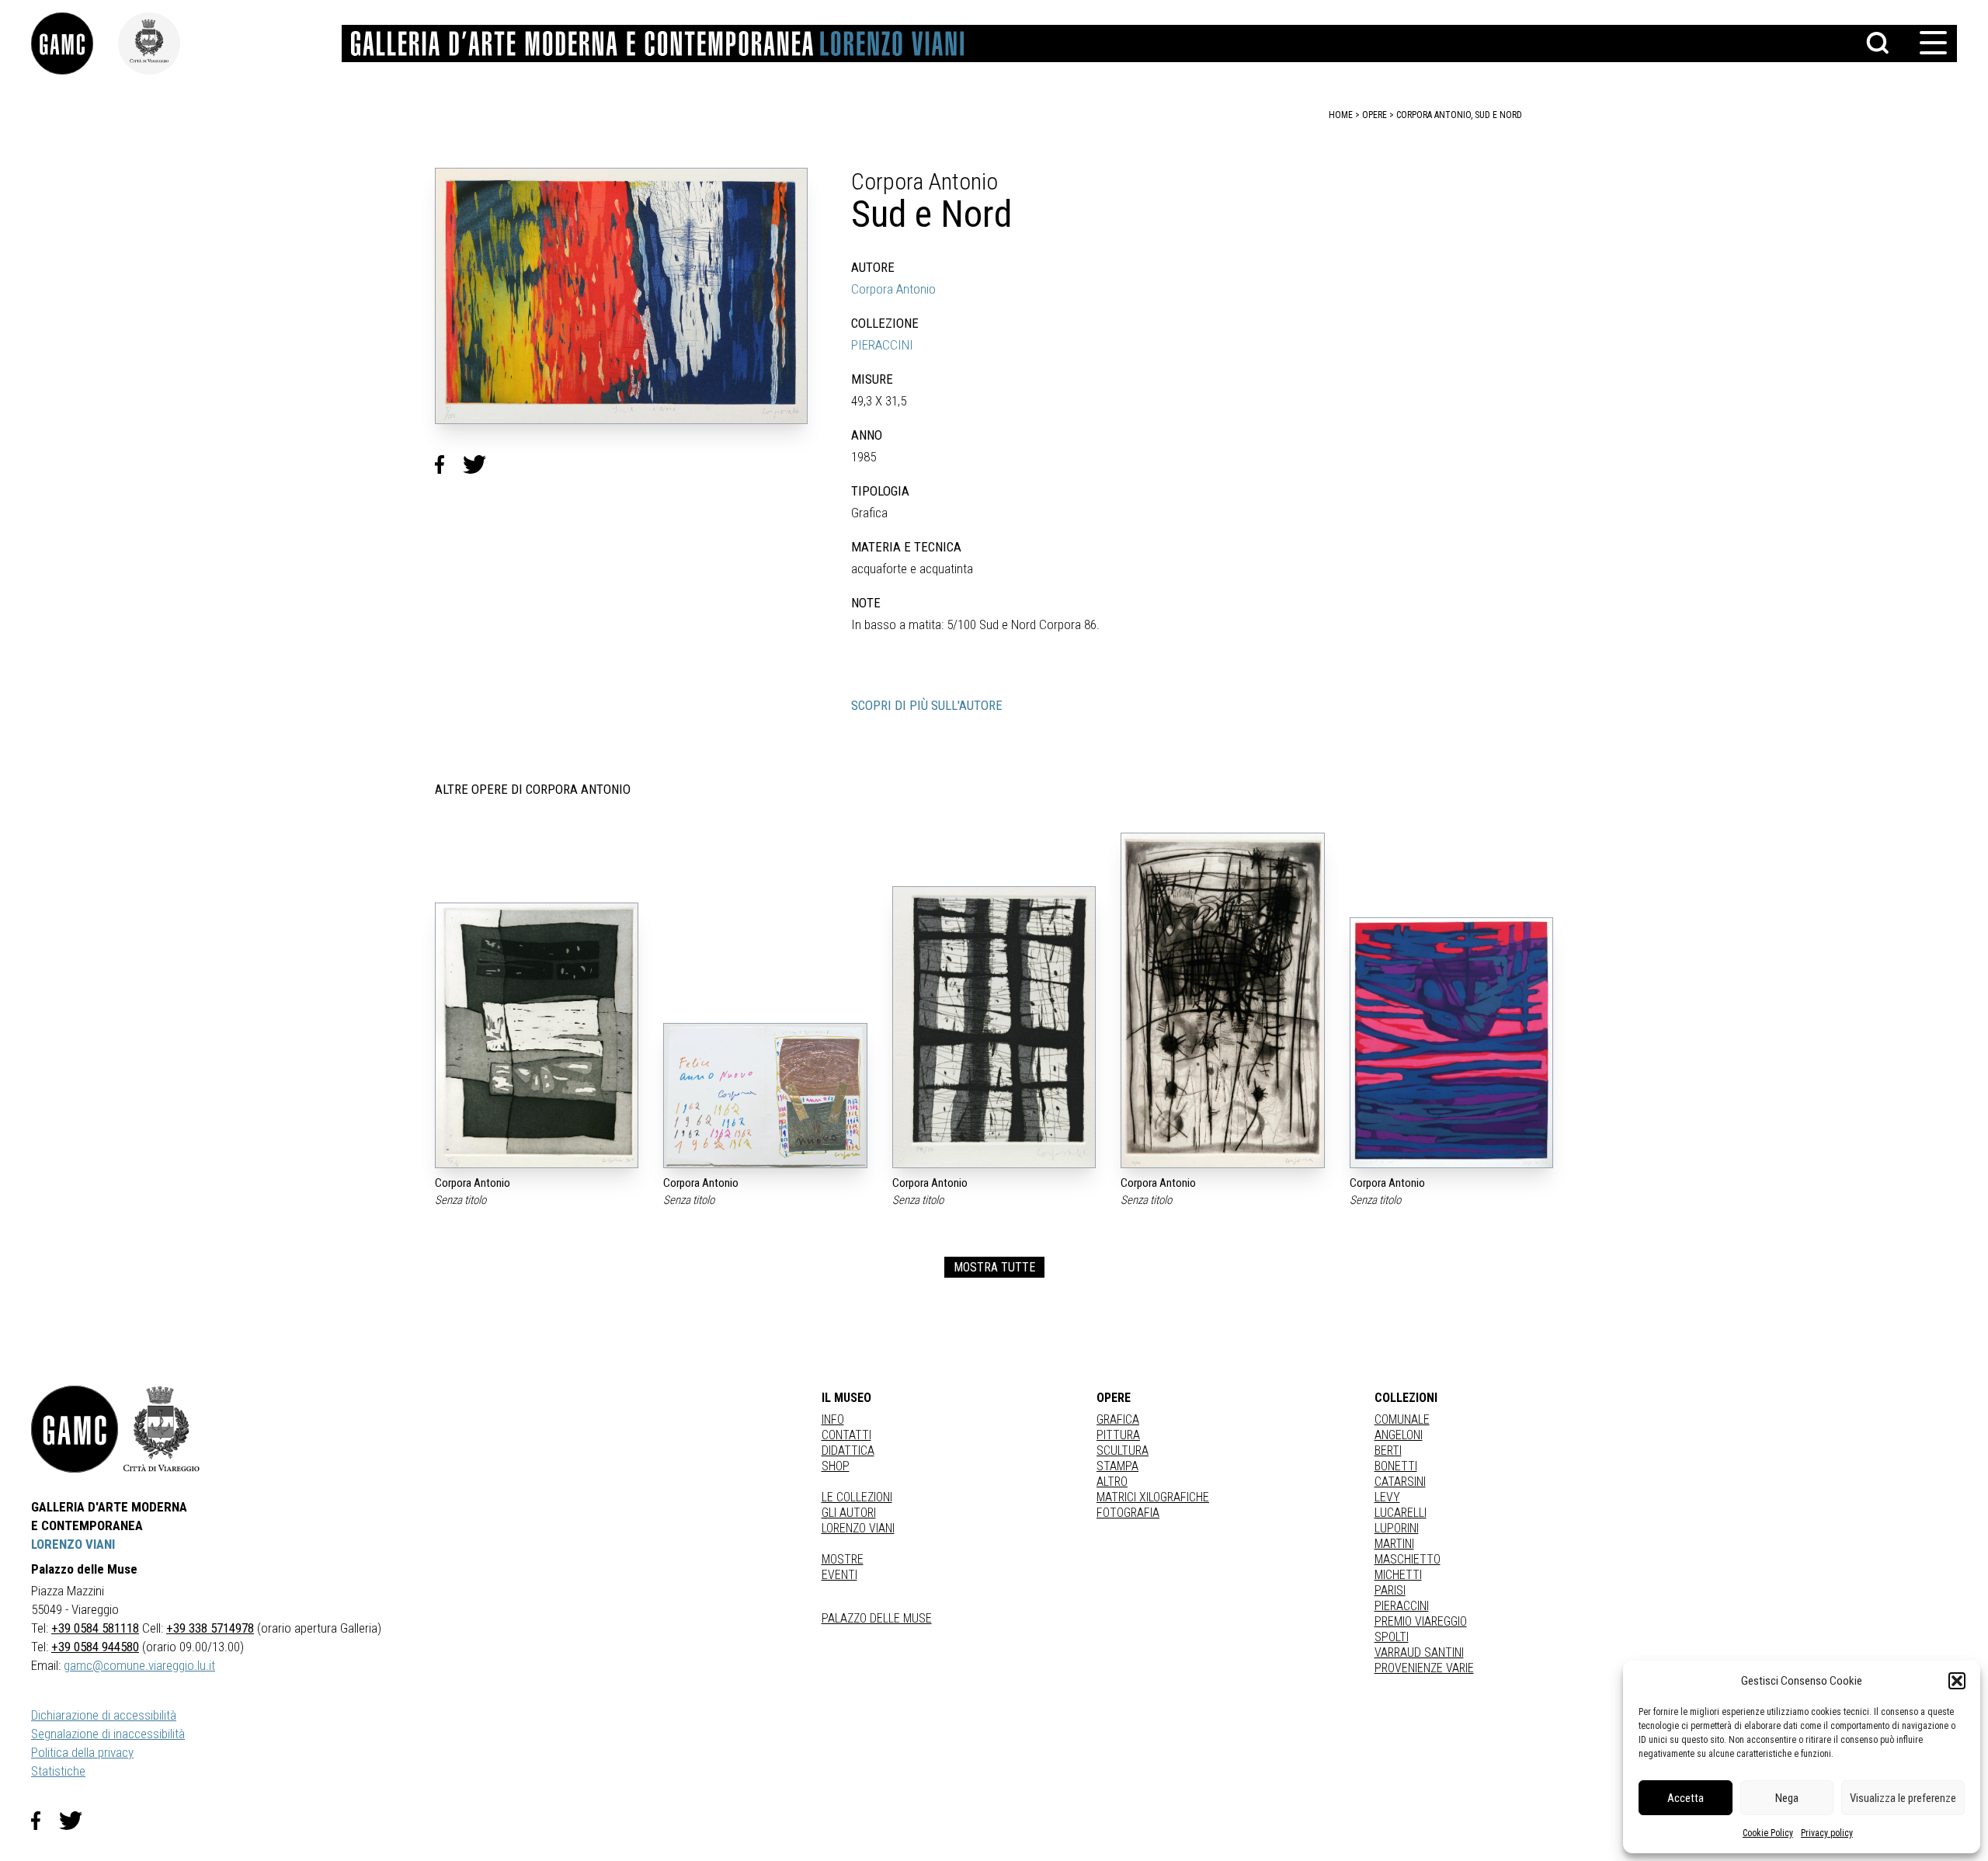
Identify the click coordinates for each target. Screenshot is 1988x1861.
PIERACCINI (882, 345)
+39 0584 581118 (95, 1628)
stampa (1117, 1466)
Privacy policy (1827, 1833)
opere (1375, 115)
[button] (1957, 1681)
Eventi (839, 1575)
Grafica (1118, 1419)
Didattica (848, 1451)
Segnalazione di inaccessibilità (108, 1734)
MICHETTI (1398, 1575)
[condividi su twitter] (481, 464)
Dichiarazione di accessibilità (104, 1715)
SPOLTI (1392, 1637)
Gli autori (849, 1513)
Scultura (1123, 1451)
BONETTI (1396, 1466)
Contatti (846, 1435)
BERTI (1388, 1451)
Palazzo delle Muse (877, 1618)
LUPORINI (1397, 1528)
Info (833, 1419)
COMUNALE (1402, 1419)
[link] (75, 43)
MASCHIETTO (1408, 1559)
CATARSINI (1400, 1482)
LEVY (1387, 1497)
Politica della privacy (82, 1752)
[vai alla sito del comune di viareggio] (162, 1429)
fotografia (1128, 1513)
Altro (1112, 1482)
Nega (1787, 1798)
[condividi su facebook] (449, 464)
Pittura (1118, 1435)
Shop (836, 1466)
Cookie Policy (1768, 1833)
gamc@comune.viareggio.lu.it (139, 1665)
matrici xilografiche (1153, 1497)
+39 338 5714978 (210, 1628)
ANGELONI (1399, 1435)
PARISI (1390, 1590)
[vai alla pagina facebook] (45, 1821)
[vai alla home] (75, 1429)
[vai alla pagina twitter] (77, 1821)
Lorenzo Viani (858, 1528)
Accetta (1686, 1798)
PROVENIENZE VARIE (1424, 1668)
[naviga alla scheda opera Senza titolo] (537, 1035)
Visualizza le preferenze (1903, 1798)
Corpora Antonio (893, 289)
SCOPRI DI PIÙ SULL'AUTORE (927, 705)
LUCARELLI (1401, 1513)
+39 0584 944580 (95, 1647)
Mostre (843, 1559)
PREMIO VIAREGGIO (1421, 1621)
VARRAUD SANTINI (1419, 1652)
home (1341, 115)
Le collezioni (857, 1497)
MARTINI (1394, 1544)
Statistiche (58, 1771)
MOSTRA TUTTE (994, 1267)
